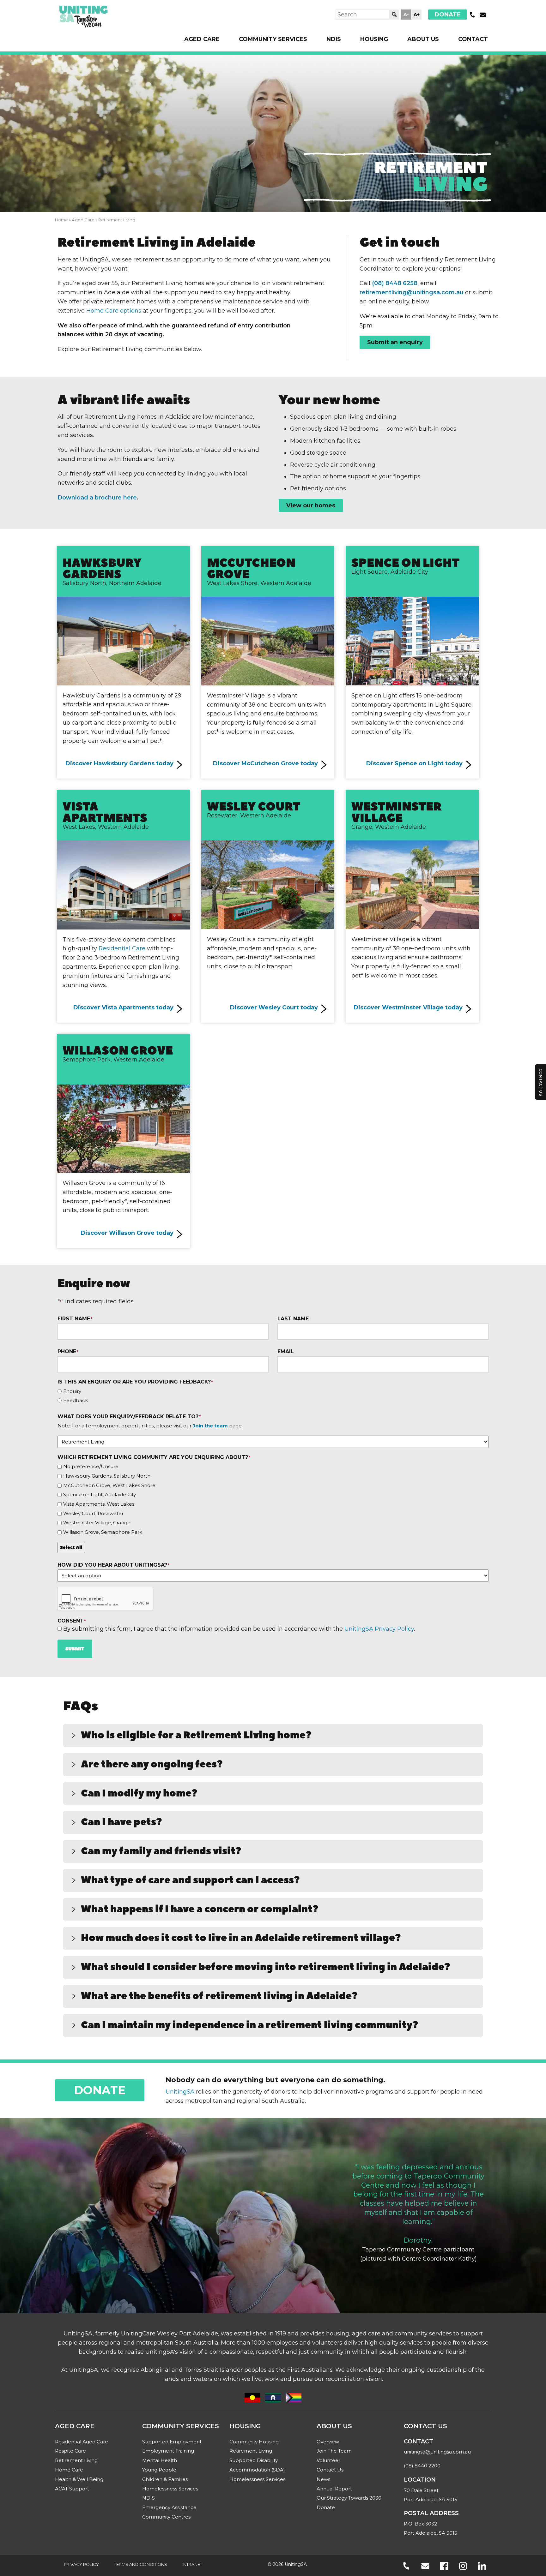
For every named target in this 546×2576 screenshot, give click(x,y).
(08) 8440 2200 (422, 2466)
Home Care (69, 2470)
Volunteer (328, 2460)
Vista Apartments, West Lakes (99, 1504)
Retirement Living (76, 2460)
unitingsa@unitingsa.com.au (437, 2452)
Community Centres (166, 2517)
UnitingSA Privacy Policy (379, 1629)
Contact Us (330, 2470)
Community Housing (254, 2442)
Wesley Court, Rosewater (93, 1513)
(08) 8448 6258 (395, 283)
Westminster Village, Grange (97, 1523)
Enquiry (72, 1391)
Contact (473, 39)
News (323, 2479)
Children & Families (165, 2479)
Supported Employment (172, 2442)
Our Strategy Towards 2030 (349, 2498)
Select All (71, 1547)
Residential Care (122, 948)
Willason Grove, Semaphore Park (103, 1532)
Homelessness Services (170, 2489)
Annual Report (334, 2489)
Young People (159, 2470)
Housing (374, 39)
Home (61, 220)
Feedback (76, 1401)
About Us (423, 39)
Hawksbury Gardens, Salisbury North (107, 1476)
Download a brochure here (97, 498)
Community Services (273, 39)
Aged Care (202, 39)
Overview (328, 2442)
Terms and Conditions (141, 2564)
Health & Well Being (79, 2479)
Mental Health (160, 2460)
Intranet (192, 2564)
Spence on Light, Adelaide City (100, 1494)
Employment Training (168, 2451)
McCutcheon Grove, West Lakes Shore (109, 1485)
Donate (448, 15)
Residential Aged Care (82, 2442)
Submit (75, 1649)
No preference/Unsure (91, 1466)
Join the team (210, 1426)
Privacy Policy (81, 2564)
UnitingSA (180, 2092)
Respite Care (70, 2451)
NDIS (334, 39)
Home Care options (114, 311)
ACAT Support (72, 2489)
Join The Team (334, 2451)
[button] (273, 1736)
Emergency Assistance (169, 2507)
